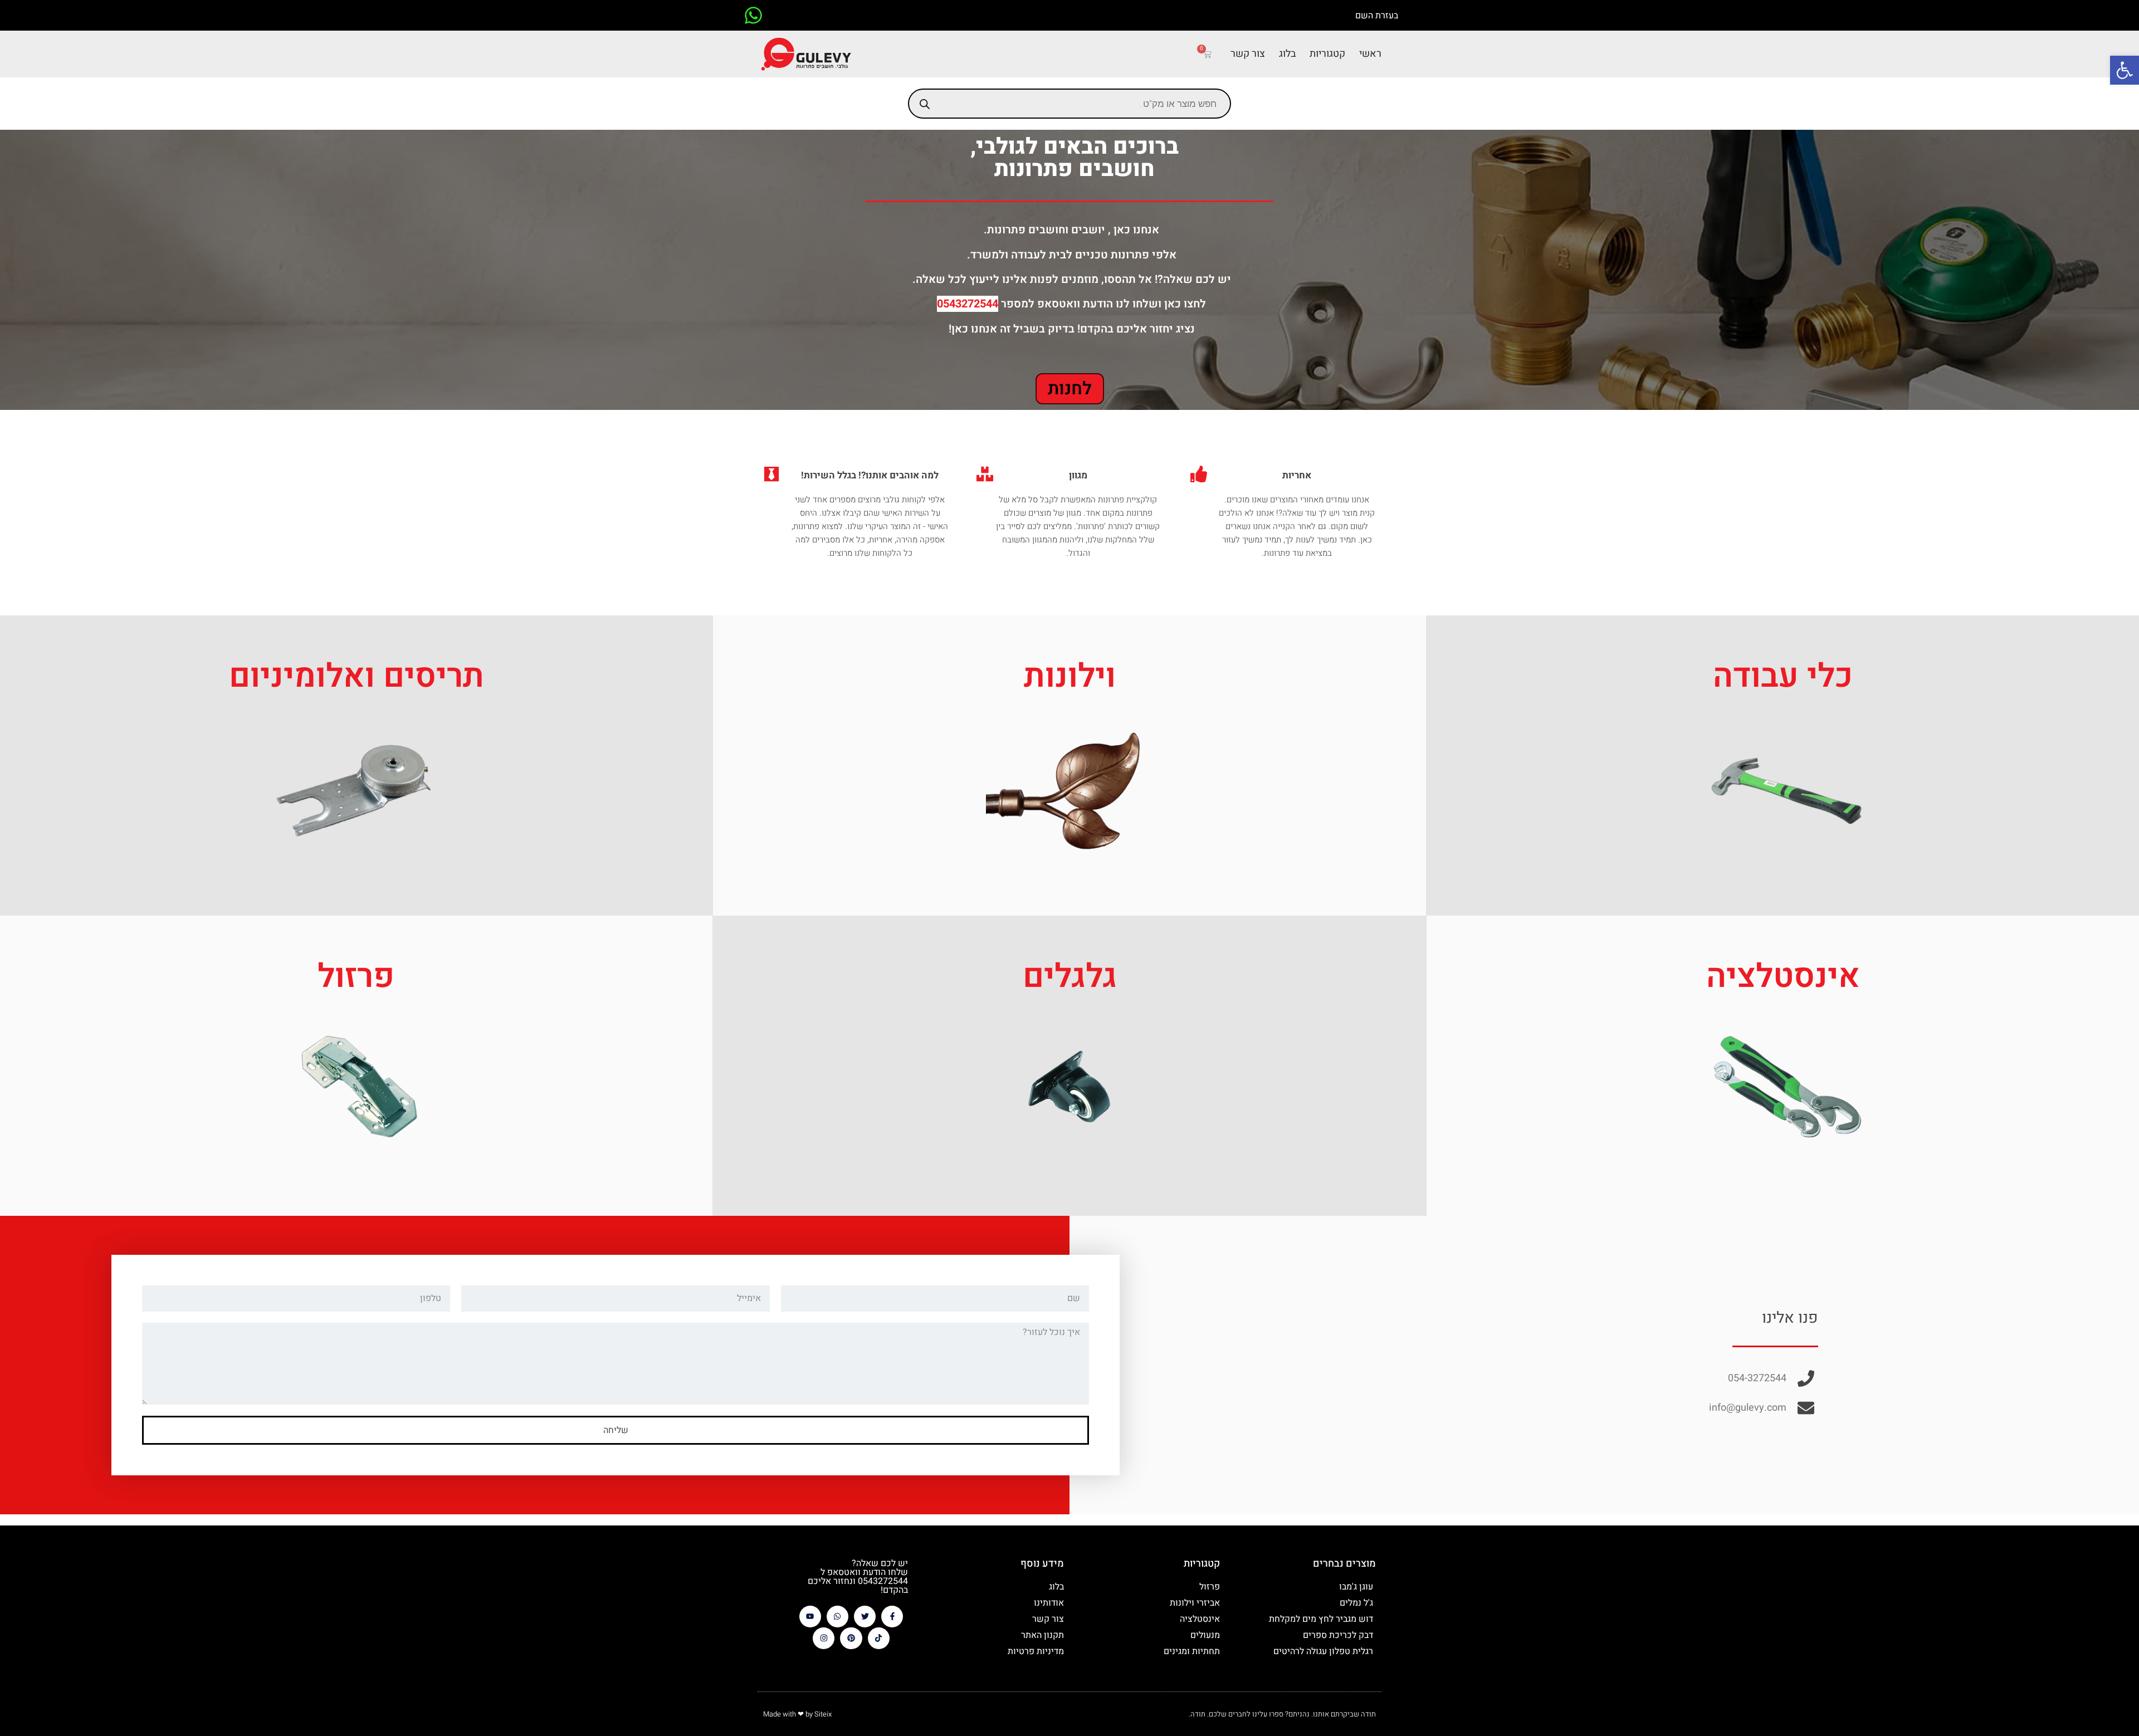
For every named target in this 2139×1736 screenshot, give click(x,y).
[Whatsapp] (837, 1617)
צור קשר (1248, 54)
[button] (2125, 70)
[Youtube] (810, 1617)
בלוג (1287, 54)
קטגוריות (1327, 54)
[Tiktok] (879, 1638)
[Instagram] (824, 1638)
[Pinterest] (851, 1638)
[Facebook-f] (892, 1617)
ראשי (1370, 54)
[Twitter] (865, 1617)
